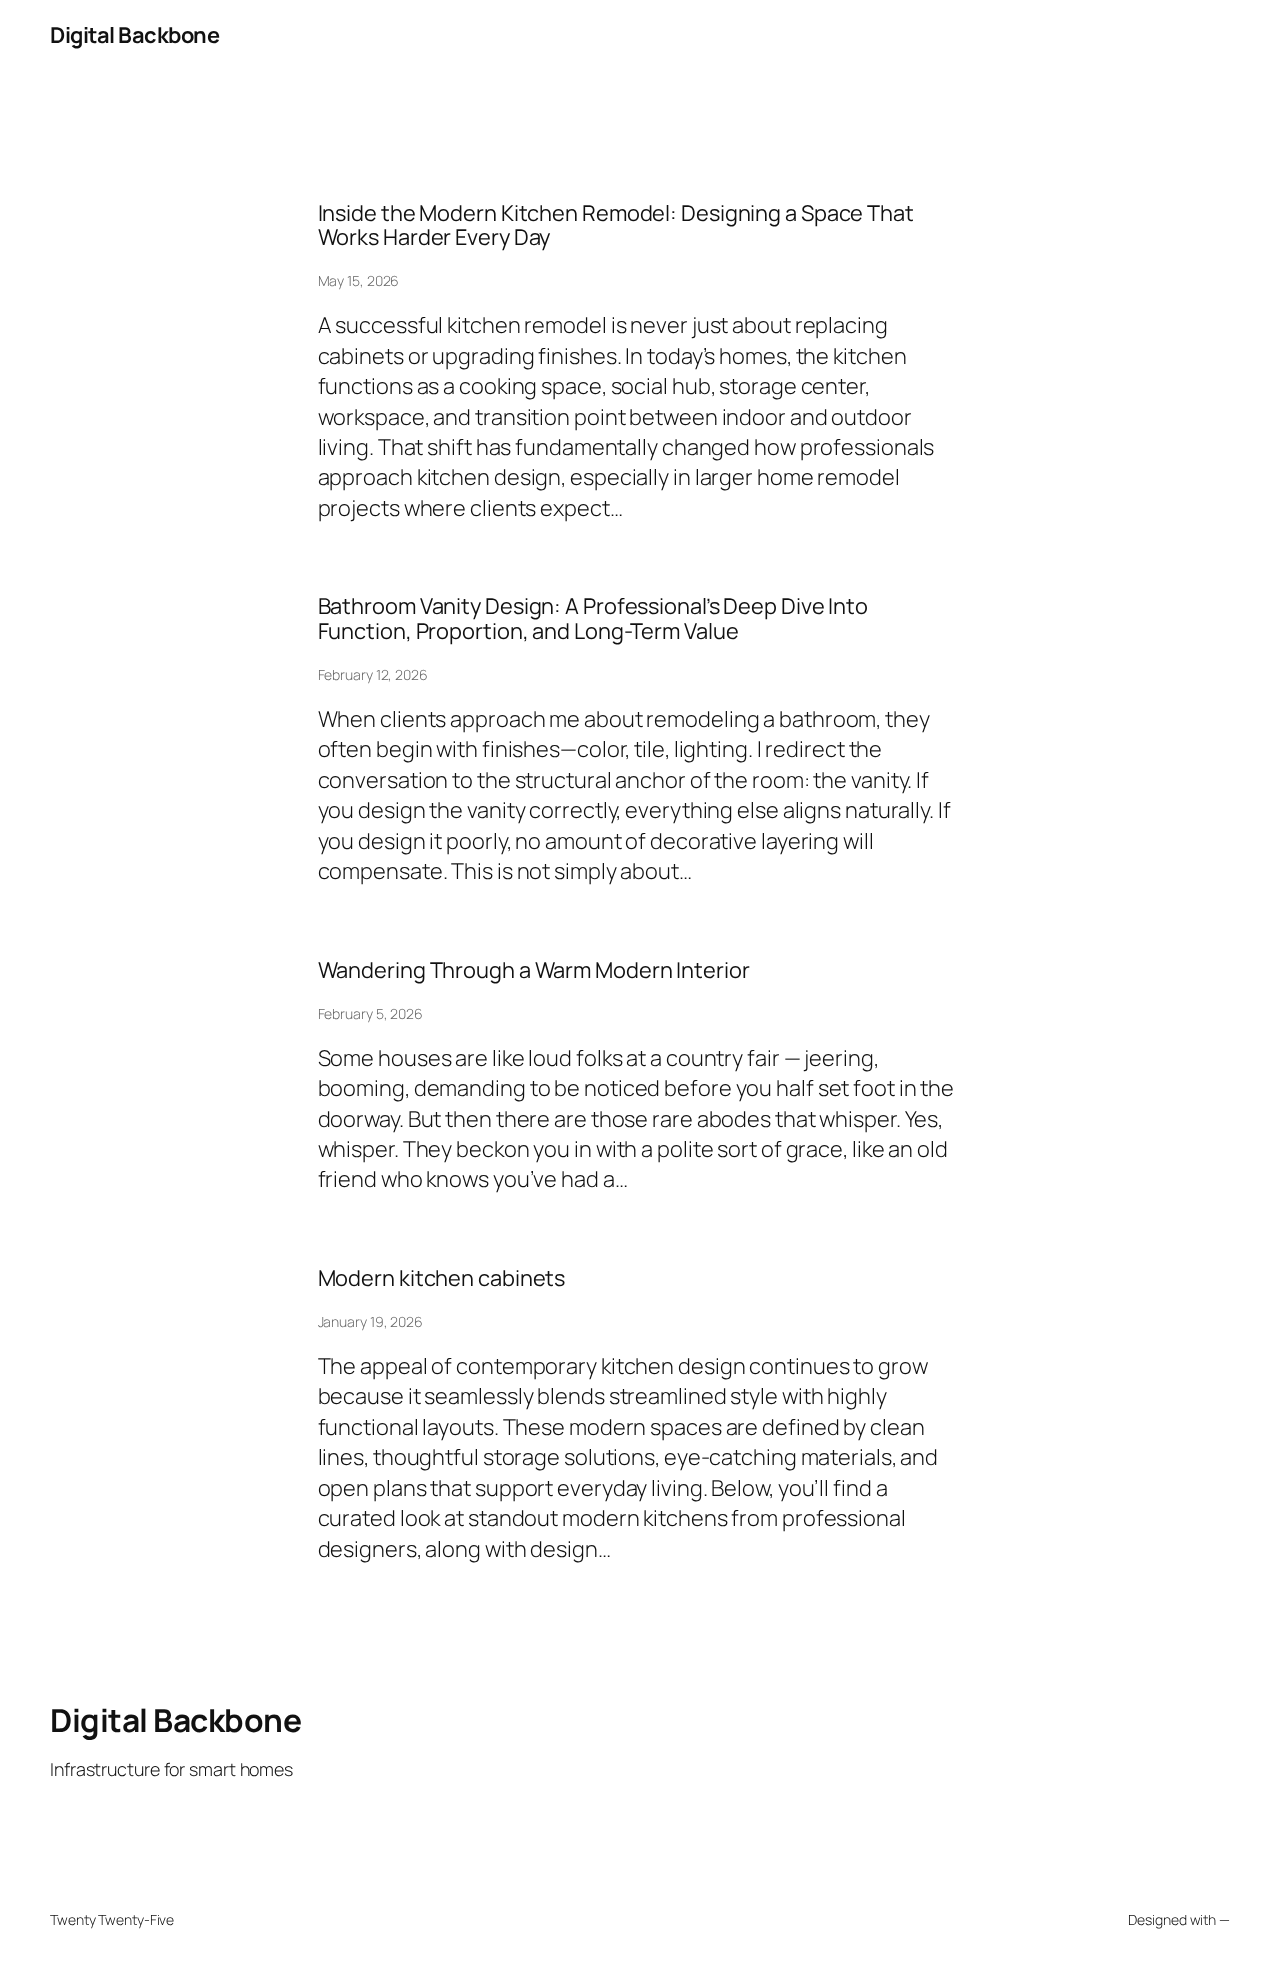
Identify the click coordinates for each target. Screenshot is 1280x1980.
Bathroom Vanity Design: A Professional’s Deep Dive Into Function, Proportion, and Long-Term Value (593, 618)
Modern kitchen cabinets (442, 1278)
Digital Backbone (134, 35)
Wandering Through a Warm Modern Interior (534, 970)
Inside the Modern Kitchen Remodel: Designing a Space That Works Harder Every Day (616, 225)
